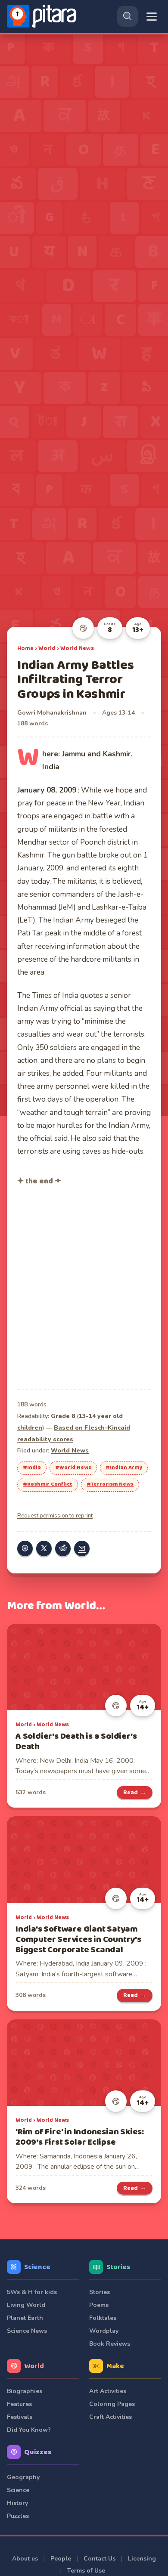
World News (77, 648)
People (61, 2559)
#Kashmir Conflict (48, 1484)
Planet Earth (25, 2318)
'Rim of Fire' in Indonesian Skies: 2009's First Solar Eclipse (80, 2137)
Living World (26, 2305)
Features (19, 2404)
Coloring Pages (112, 2404)
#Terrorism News (110, 1484)
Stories (118, 2267)
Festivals (20, 2417)
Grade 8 (63, 1416)
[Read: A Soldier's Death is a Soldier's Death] (84, 1667)
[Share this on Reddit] (63, 1548)
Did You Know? (29, 2430)
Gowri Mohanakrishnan (52, 713)
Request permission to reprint (55, 1516)
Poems (99, 2305)
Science (37, 2267)
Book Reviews (110, 2344)
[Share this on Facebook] (25, 1548)
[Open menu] (152, 17)
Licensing (142, 2559)
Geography (23, 2477)
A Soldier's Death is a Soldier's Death (76, 1742)
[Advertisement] (84, 1286)
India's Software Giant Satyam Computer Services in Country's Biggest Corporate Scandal (78, 1940)
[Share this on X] (44, 1548)
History (17, 2503)
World (47, 648)
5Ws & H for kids (32, 2292)
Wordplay (104, 2331)
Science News (27, 2331)
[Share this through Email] (82, 1548)
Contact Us (100, 2559)
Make (115, 2366)
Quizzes (38, 2452)
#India (32, 1468)
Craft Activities (110, 2417)
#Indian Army (124, 1468)
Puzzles (18, 2516)
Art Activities (108, 2391)
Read (135, 1793)
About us (25, 2559)
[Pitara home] (43, 16)
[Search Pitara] (128, 16)
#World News (73, 1468)
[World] (83, 628)
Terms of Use (86, 2571)
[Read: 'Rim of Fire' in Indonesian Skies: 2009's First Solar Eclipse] (84, 2063)
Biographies (25, 2391)
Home (25, 648)
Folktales (103, 2318)
